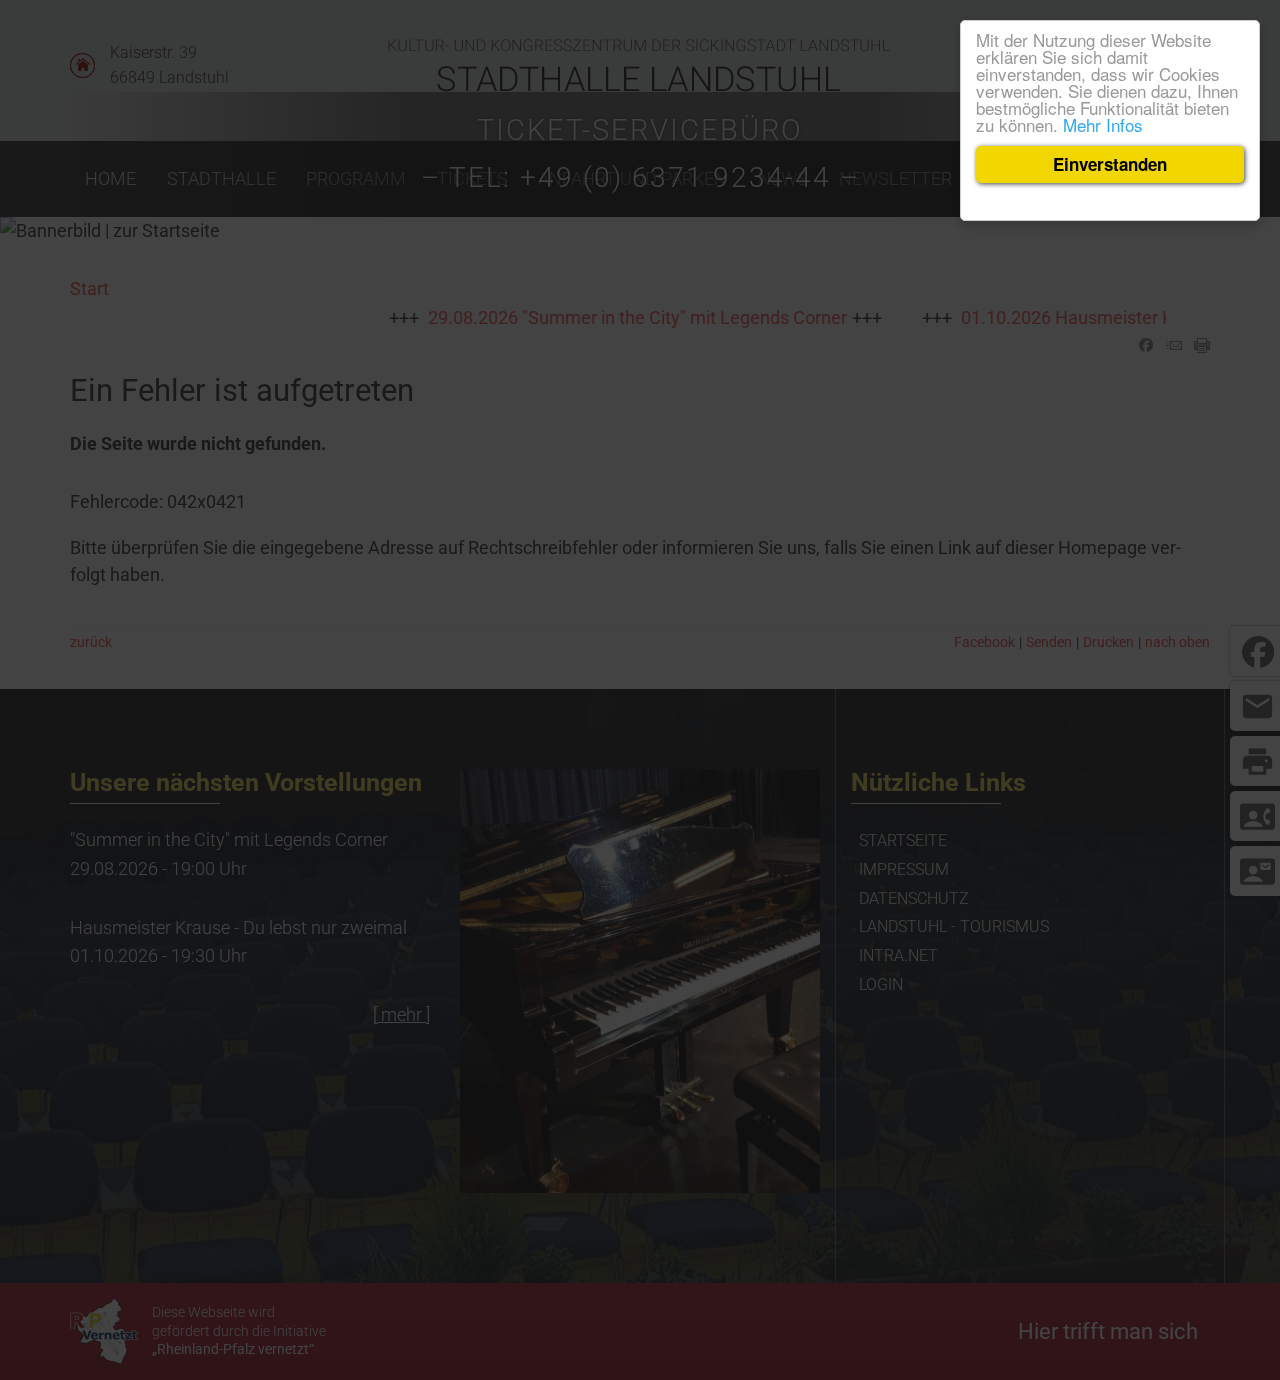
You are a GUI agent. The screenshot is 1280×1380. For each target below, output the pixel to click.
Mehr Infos (1103, 124)
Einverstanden (1110, 164)
